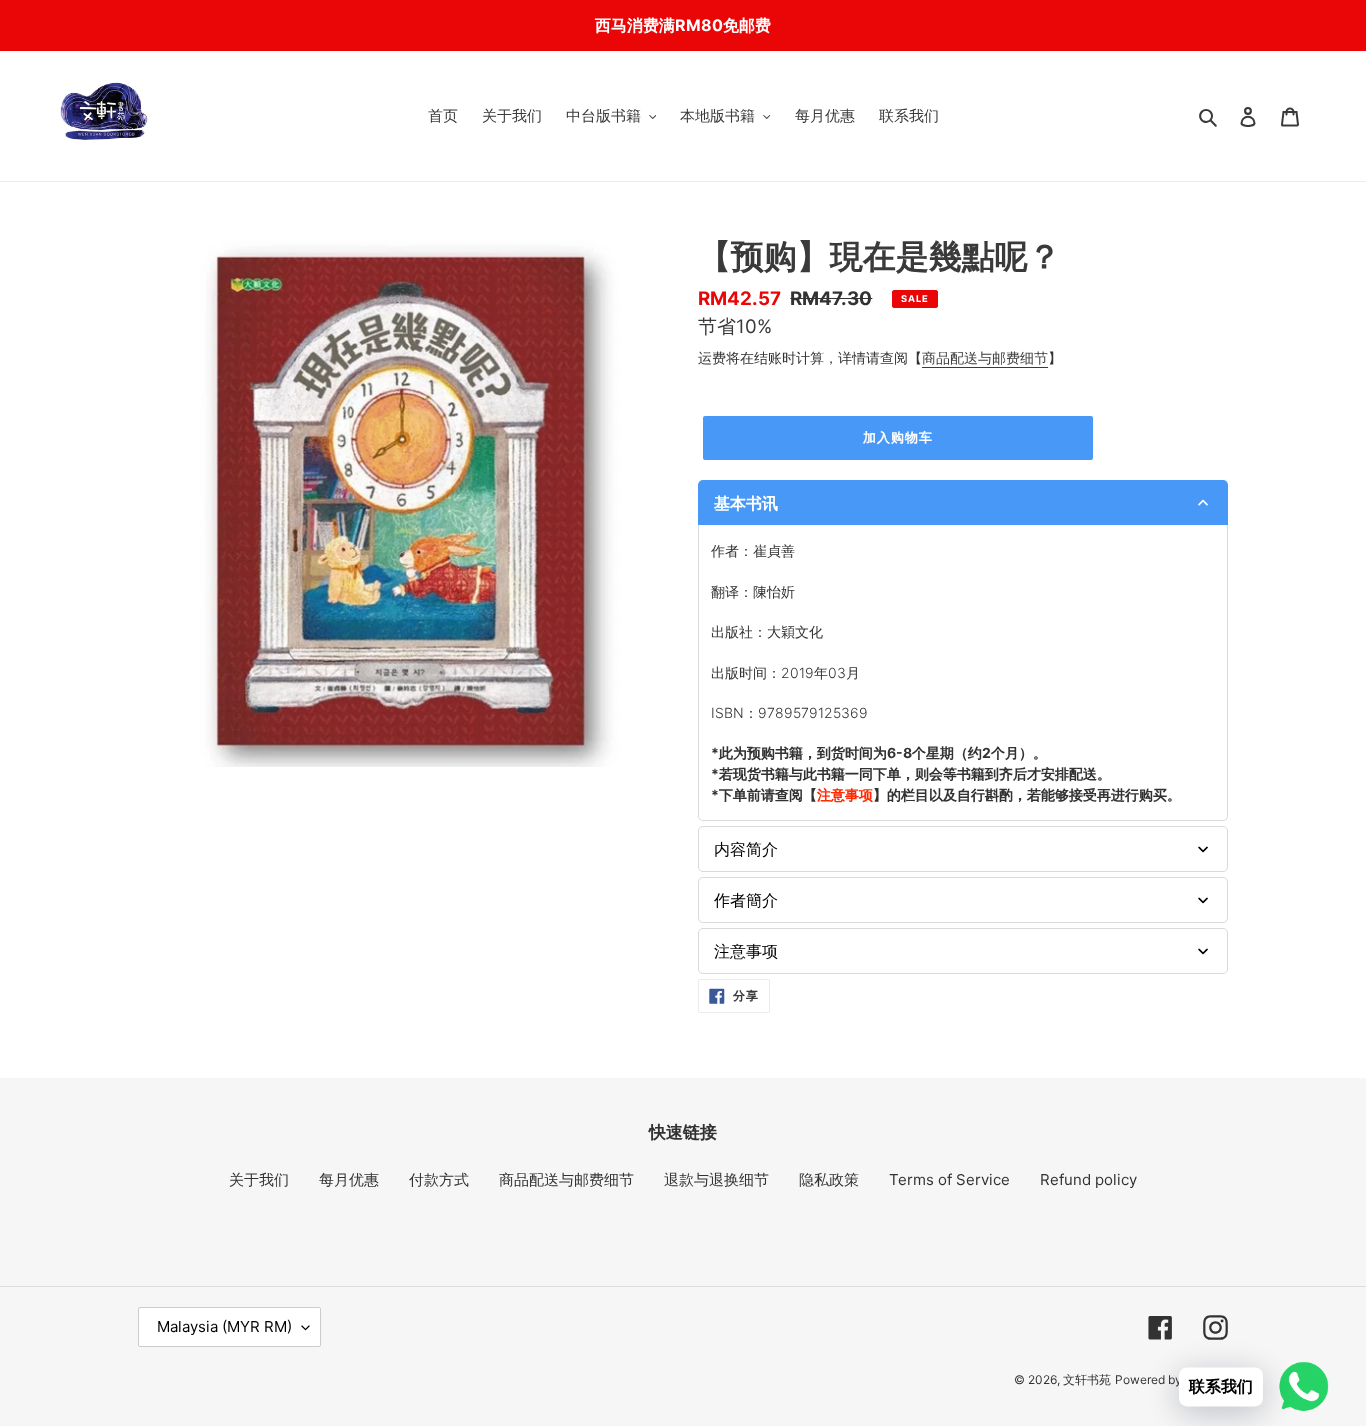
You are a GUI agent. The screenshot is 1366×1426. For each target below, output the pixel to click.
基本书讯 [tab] (746, 503)
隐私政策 (829, 1179)
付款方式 (439, 1179)
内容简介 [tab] (746, 849)
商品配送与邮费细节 (985, 357)
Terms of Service (949, 1179)
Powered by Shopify (1171, 1379)
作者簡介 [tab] (746, 900)
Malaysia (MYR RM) (224, 1326)
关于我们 (259, 1179)
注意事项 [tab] (746, 951)
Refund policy (1088, 1179)
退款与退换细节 (716, 1179)
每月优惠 (349, 1179)
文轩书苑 (1087, 1379)
